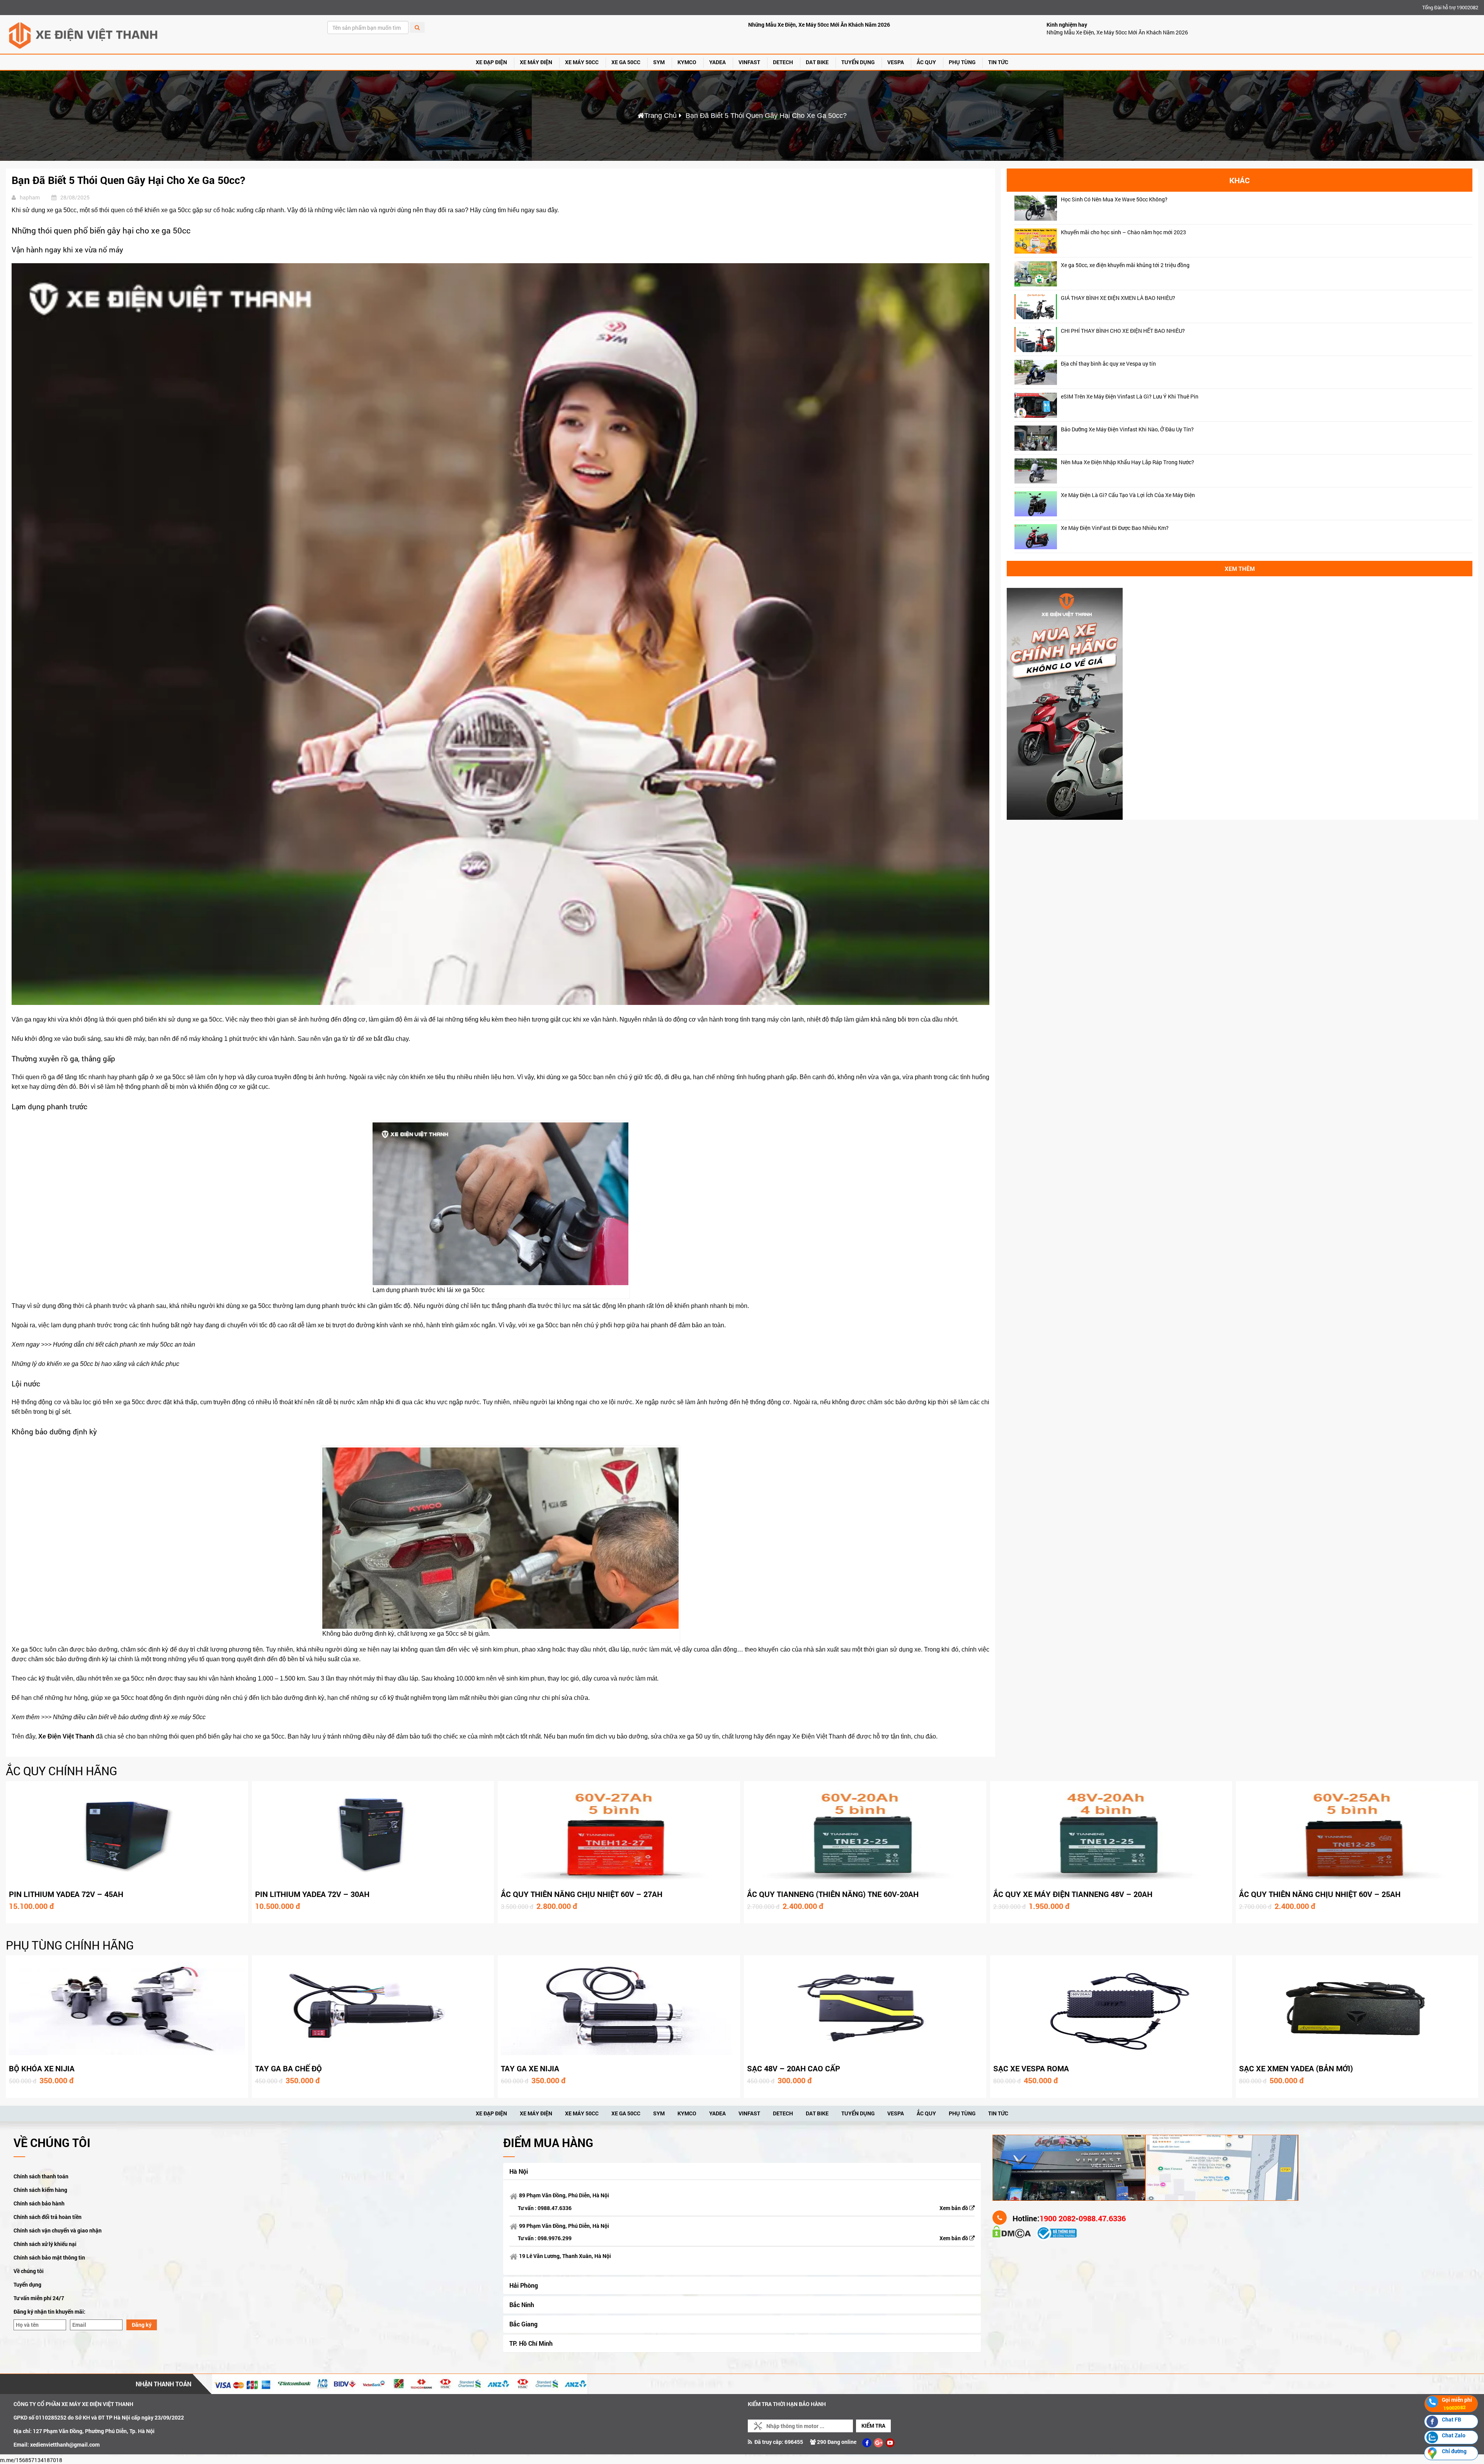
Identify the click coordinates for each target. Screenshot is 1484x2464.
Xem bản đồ (954, 2208)
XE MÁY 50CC (582, 62)
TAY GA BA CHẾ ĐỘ (288, 2068)
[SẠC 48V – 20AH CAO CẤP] (865, 2009)
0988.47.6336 (555, 2208)
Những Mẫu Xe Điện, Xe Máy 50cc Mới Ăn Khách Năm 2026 (819, 25)
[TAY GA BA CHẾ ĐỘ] (373, 2009)
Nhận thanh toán (163, 2384)
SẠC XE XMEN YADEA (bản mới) (1296, 2068)
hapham (30, 197)
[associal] (867, 2443)
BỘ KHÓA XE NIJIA (42, 2068)
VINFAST (749, 62)
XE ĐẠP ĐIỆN (491, 62)
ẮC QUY (926, 62)
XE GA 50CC (626, 62)
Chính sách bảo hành (39, 2203)
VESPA (896, 62)
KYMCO (687, 62)
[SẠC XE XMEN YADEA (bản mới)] (1357, 2009)
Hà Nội (519, 2171)
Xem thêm (1240, 569)
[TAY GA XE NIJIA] (619, 2009)
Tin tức (998, 62)
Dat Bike (817, 62)
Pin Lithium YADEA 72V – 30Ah (312, 1894)
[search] (417, 27)
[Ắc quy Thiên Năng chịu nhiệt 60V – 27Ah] (619, 1834)
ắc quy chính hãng (61, 1771)
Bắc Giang (523, 2324)
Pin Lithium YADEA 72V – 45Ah (66, 1894)
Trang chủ (660, 116)
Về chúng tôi (29, 2271)
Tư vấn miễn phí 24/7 (39, 2298)
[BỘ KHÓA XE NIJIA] (127, 2009)
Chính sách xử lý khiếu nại (45, 2244)
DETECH (783, 62)
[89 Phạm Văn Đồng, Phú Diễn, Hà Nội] (1069, 2167)
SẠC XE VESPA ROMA (1031, 2068)
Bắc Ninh (522, 2305)
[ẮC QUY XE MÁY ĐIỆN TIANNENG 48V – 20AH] (1111, 1834)
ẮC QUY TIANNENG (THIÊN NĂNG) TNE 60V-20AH (833, 1894)
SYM (659, 62)
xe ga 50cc (171, 1077)
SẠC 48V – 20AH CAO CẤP (794, 2068)
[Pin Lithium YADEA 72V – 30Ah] (373, 1834)
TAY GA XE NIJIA (530, 2068)
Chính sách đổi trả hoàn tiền (48, 2217)
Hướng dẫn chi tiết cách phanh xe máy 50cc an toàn (124, 1344)
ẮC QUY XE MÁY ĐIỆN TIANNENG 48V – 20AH (1073, 1894)
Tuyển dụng (27, 2284)
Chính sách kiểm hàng (40, 2190)
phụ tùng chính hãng (70, 1945)
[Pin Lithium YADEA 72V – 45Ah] (127, 1834)
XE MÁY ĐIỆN (536, 62)
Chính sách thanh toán (41, 2176)
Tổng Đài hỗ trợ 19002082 (1450, 7)
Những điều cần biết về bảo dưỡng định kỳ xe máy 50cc (129, 1717)
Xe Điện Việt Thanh (66, 1736)
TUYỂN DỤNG (858, 62)
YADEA (717, 62)
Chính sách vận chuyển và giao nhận (58, 2230)
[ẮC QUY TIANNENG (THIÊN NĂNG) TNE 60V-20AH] (865, 1834)
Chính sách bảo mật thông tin (49, 2257)
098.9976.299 (555, 2238)
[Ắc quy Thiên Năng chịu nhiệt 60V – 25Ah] (1357, 1834)
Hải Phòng (524, 2285)
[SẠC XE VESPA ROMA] (1111, 2009)
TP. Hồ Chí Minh (531, 2343)
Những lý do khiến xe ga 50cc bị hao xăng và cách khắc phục (95, 1364)
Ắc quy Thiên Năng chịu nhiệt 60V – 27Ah (582, 1894)
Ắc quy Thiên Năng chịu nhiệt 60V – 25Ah (1320, 1894)
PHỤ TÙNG (962, 62)
